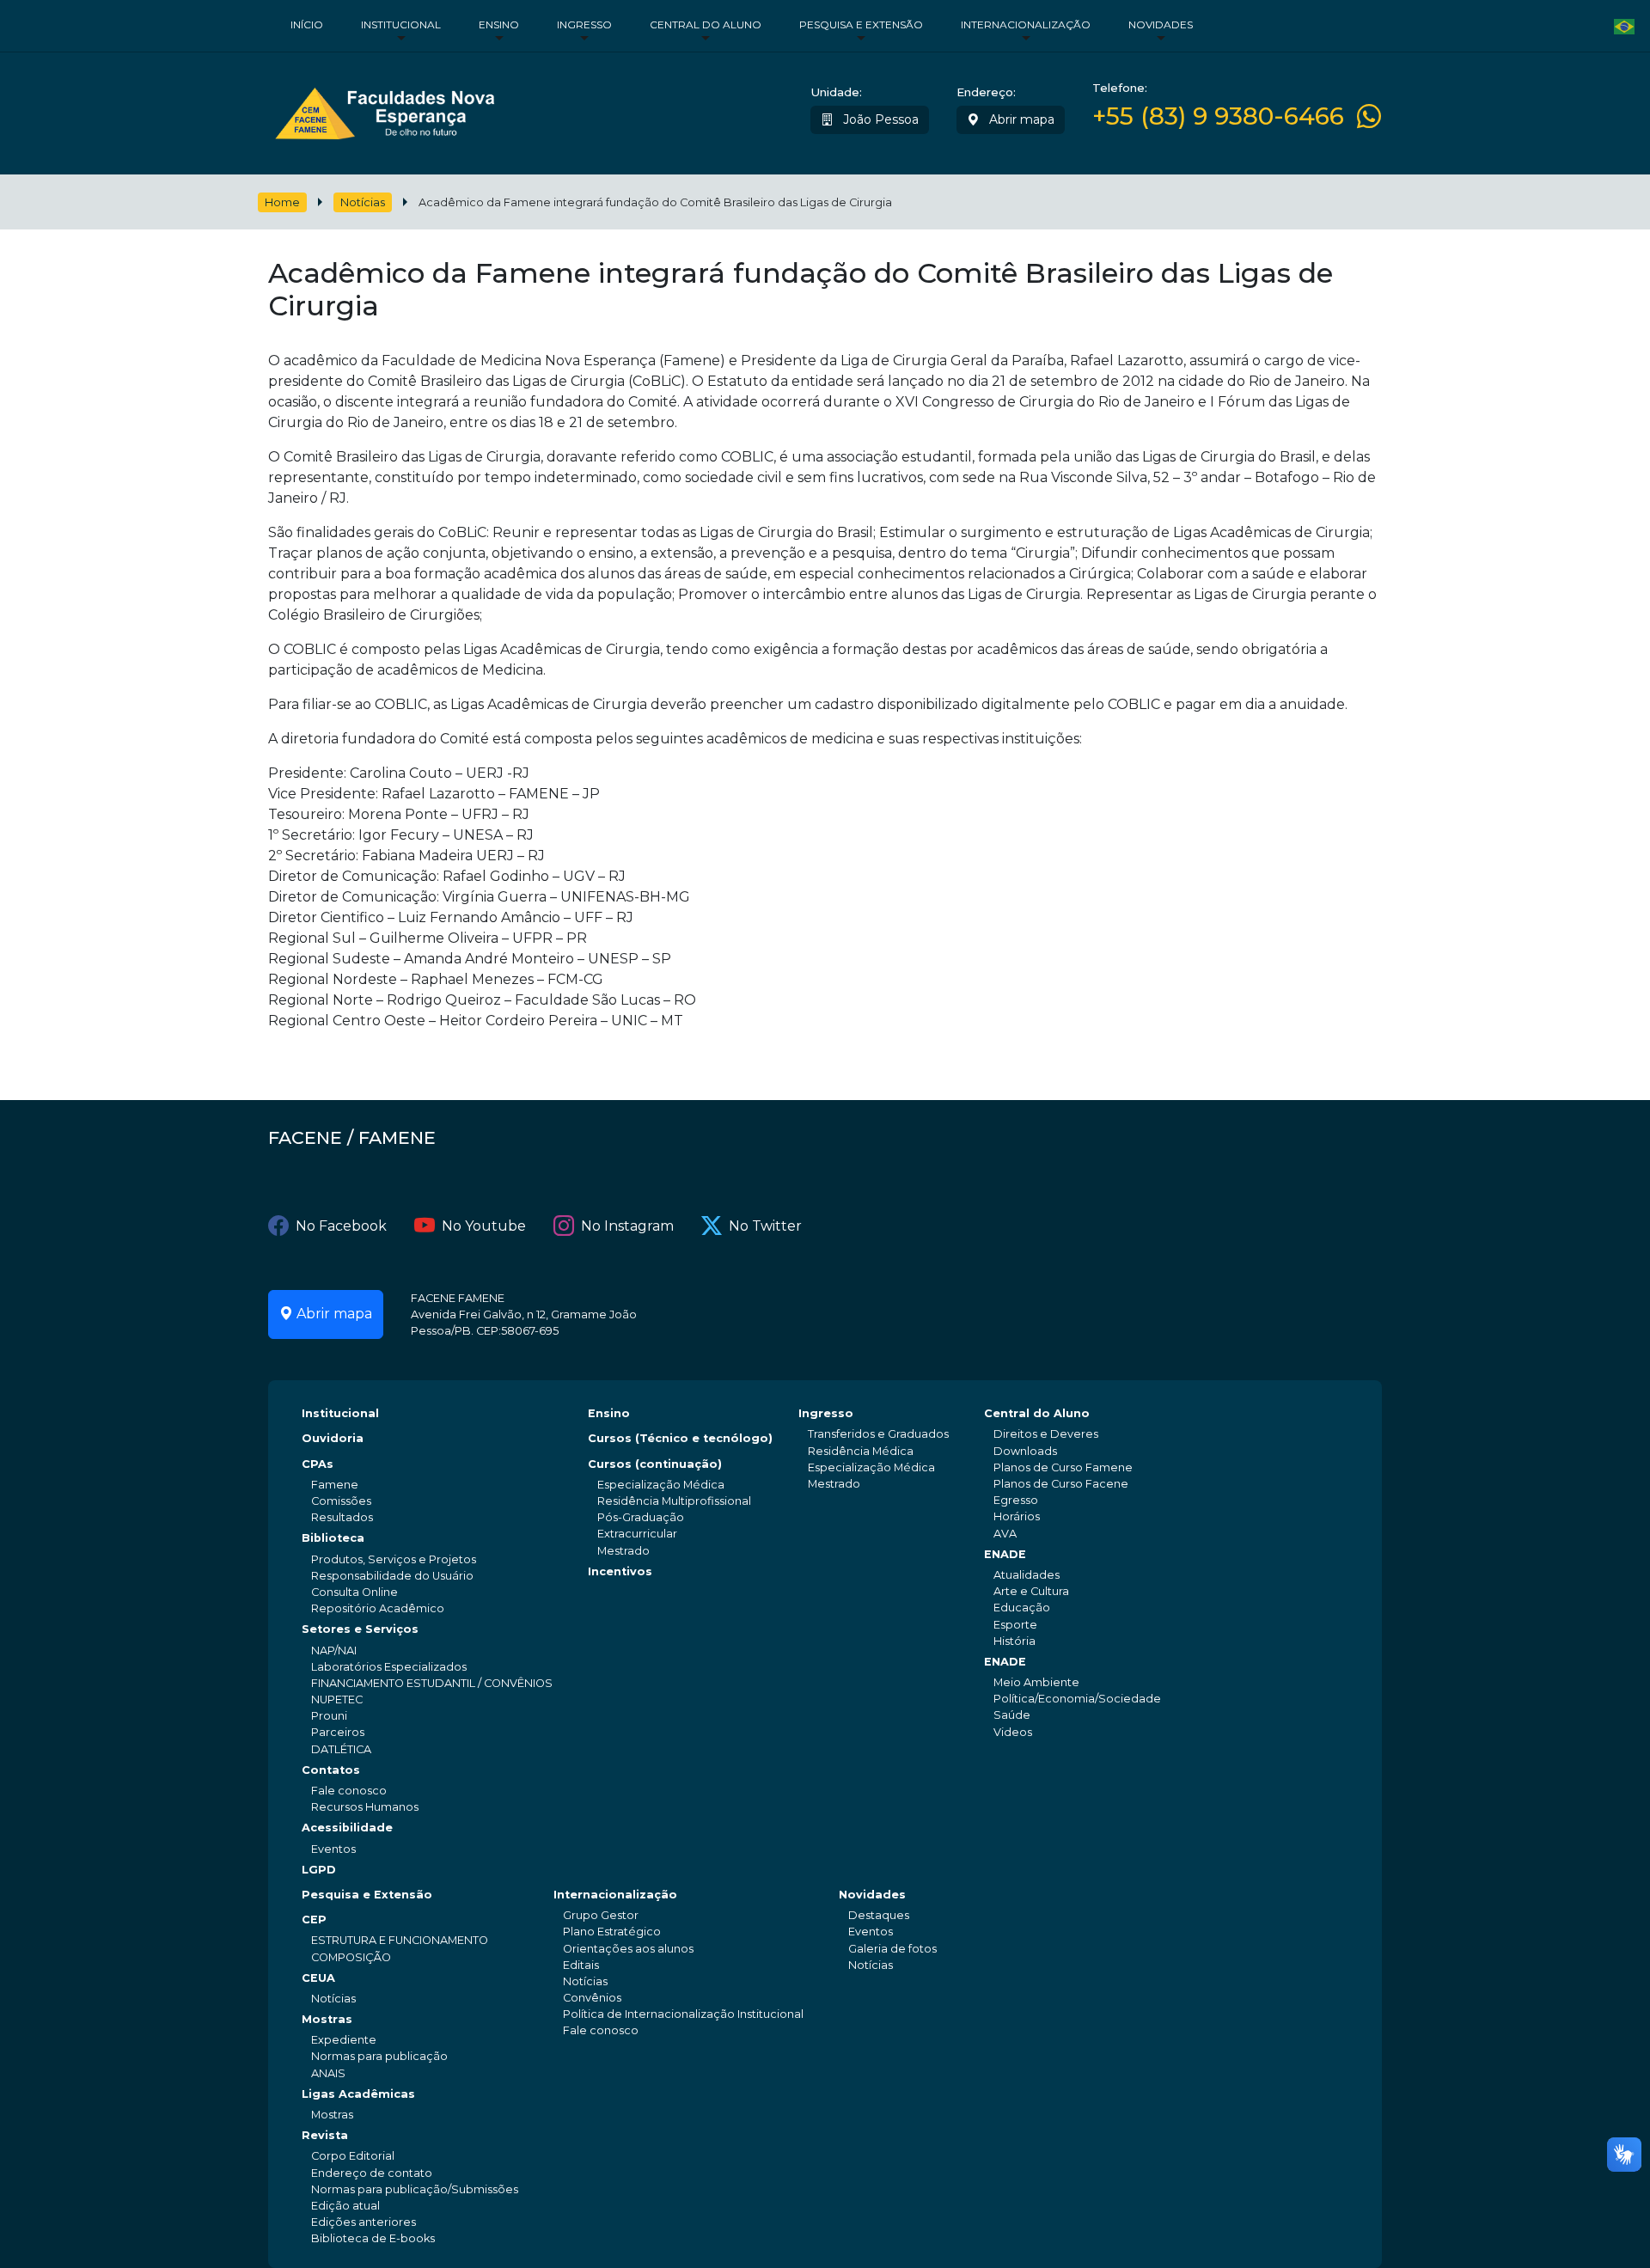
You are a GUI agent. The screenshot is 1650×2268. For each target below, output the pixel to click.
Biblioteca (333, 1538)
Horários (1017, 1516)
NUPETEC (337, 1699)
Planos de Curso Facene (1061, 1484)
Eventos (333, 1849)
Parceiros (338, 1732)
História (1014, 1641)
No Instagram (627, 1226)
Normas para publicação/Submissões (415, 2189)
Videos (1013, 1732)
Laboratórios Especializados (389, 1667)
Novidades (1161, 24)
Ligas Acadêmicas (358, 2094)
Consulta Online (354, 1592)
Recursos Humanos (365, 1807)
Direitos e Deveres (1046, 1434)
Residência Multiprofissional (674, 1501)
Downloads (1025, 1451)
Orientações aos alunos (628, 1949)
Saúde (1012, 1715)
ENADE (1005, 1554)
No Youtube (484, 1226)
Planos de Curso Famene (1063, 1467)
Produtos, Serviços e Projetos (394, 1559)
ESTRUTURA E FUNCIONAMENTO (400, 1940)
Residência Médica (861, 1451)
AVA (1005, 1534)
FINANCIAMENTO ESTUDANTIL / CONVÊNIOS (432, 1683)
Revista (325, 2135)
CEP (314, 1920)
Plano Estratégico (612, 1932)
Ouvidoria (333, 1438)
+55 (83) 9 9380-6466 (1218, 116)
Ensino (499, 24)
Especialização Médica (661, 1485)
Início (307, 24)
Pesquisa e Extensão (861, 24)
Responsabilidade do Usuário (392, 1576)
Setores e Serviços (360, 1629)
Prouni (329, 1716)
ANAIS (328, 2073)
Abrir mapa (1020, 119)
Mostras (327, 2019)
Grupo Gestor (601, 1915)
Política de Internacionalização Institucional (683, 2014)
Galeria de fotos (892, 1949)
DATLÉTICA (341, 1749)
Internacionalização (1026, 24)
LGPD (319, 1870)
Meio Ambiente (1036, 1682)
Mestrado (623, 1551)
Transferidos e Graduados (878, 1434)
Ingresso (584, 24)
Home (282, 202)
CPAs (318, 1464)
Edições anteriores (364, 2222)
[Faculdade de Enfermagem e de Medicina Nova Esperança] (385, 110)
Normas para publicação (379, 2056)
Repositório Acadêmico (378, 1608)
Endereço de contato (372, 2173)
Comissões (341, 1501)
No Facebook (341, 1226)
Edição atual (345, 2206)
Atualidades (1027, 1575)
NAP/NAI (334, 1651)
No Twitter (765, 1226)
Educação (1022, 1608)
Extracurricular (637, 1534)
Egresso (1016, 1500)
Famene (335, 1485)
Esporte (1015, 1625)
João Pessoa (879, 119)
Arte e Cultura (1031, 1591)
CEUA (318, 1978)
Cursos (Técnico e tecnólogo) (680, 1438)
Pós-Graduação (641, 1517)
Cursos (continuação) (655, 1464)
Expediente (344, 2040)
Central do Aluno (706, 24)
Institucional (401, 24)
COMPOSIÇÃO (351, 1957)
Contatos (331, 1770)
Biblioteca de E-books (373, 2238)
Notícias (363, 202)
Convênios (592, 1998)
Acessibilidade (347, 1828)
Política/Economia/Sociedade (1077, 1699)
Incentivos (620, 1571)
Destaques (879, 1915)
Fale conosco (349, 1791)
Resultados (342, 1517)
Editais (581, 1965)
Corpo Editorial (353, 2156)
